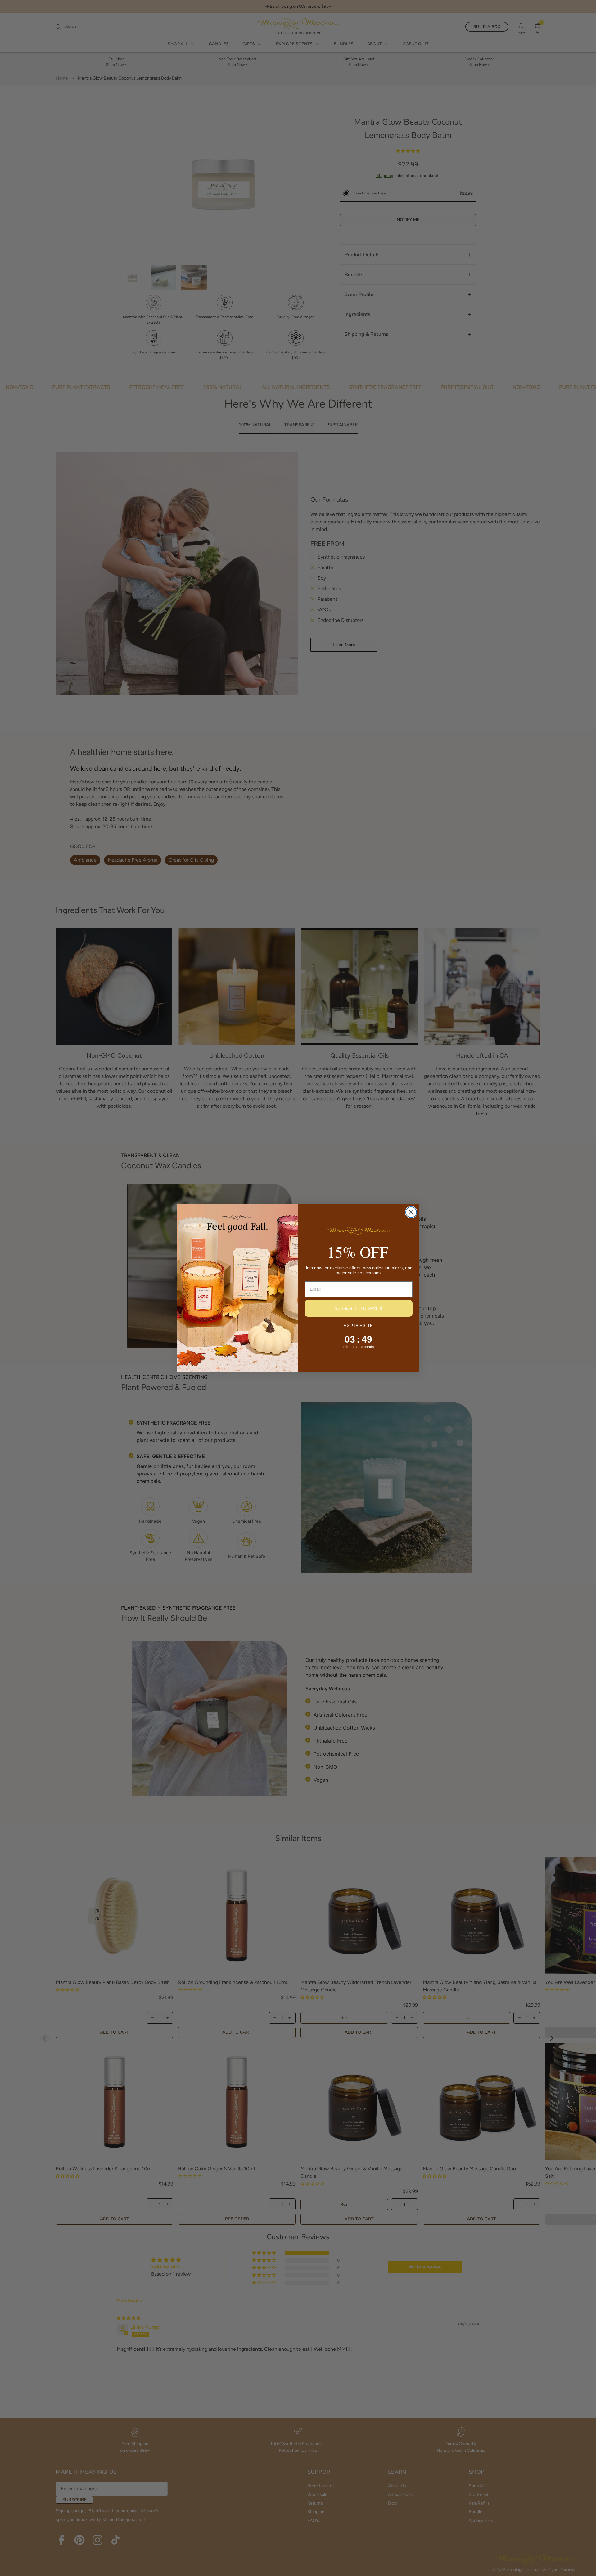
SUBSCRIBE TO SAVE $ (359, 1308)
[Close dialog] (411, 1212)
